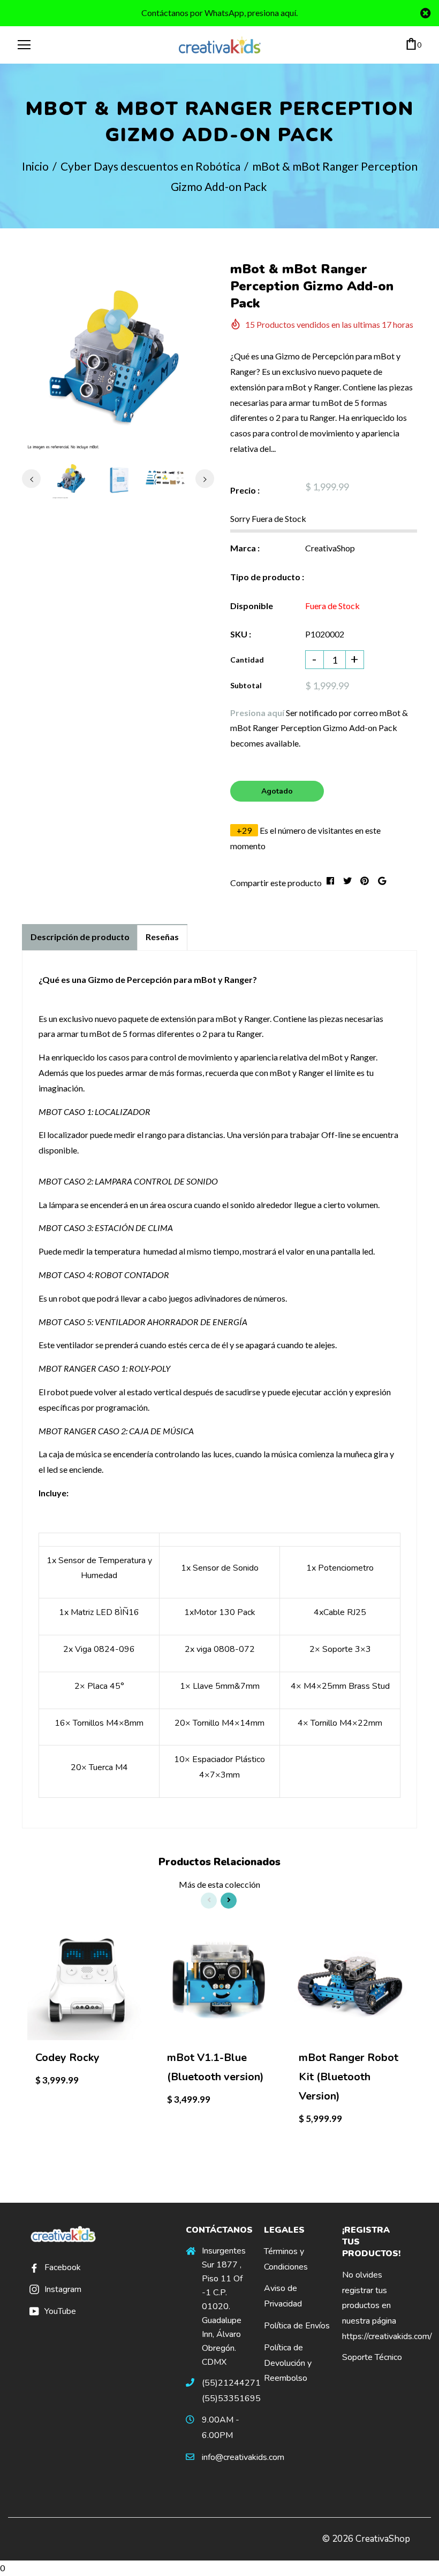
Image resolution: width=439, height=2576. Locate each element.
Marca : (245, 548)
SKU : (241, 634)
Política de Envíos (297, 2326)
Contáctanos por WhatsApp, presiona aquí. (219, 13)
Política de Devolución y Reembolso (288, 2363)
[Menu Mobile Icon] (24, 45)
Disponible (252, 606)
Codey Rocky (67, 2058)
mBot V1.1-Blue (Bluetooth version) (215, 2067)
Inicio (35, 166)
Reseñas (162, 937)
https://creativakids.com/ (387, 2336)
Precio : (245, 490)
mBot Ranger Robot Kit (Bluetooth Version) (349, 2077)
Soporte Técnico (372, 2357)
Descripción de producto (80, 937)
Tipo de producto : (267, 577)
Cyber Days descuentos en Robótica (150, 166)
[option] (118, 356)
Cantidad (247, 660)
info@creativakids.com (243, 2457)
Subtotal (246, 685)
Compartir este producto (276, 883)
